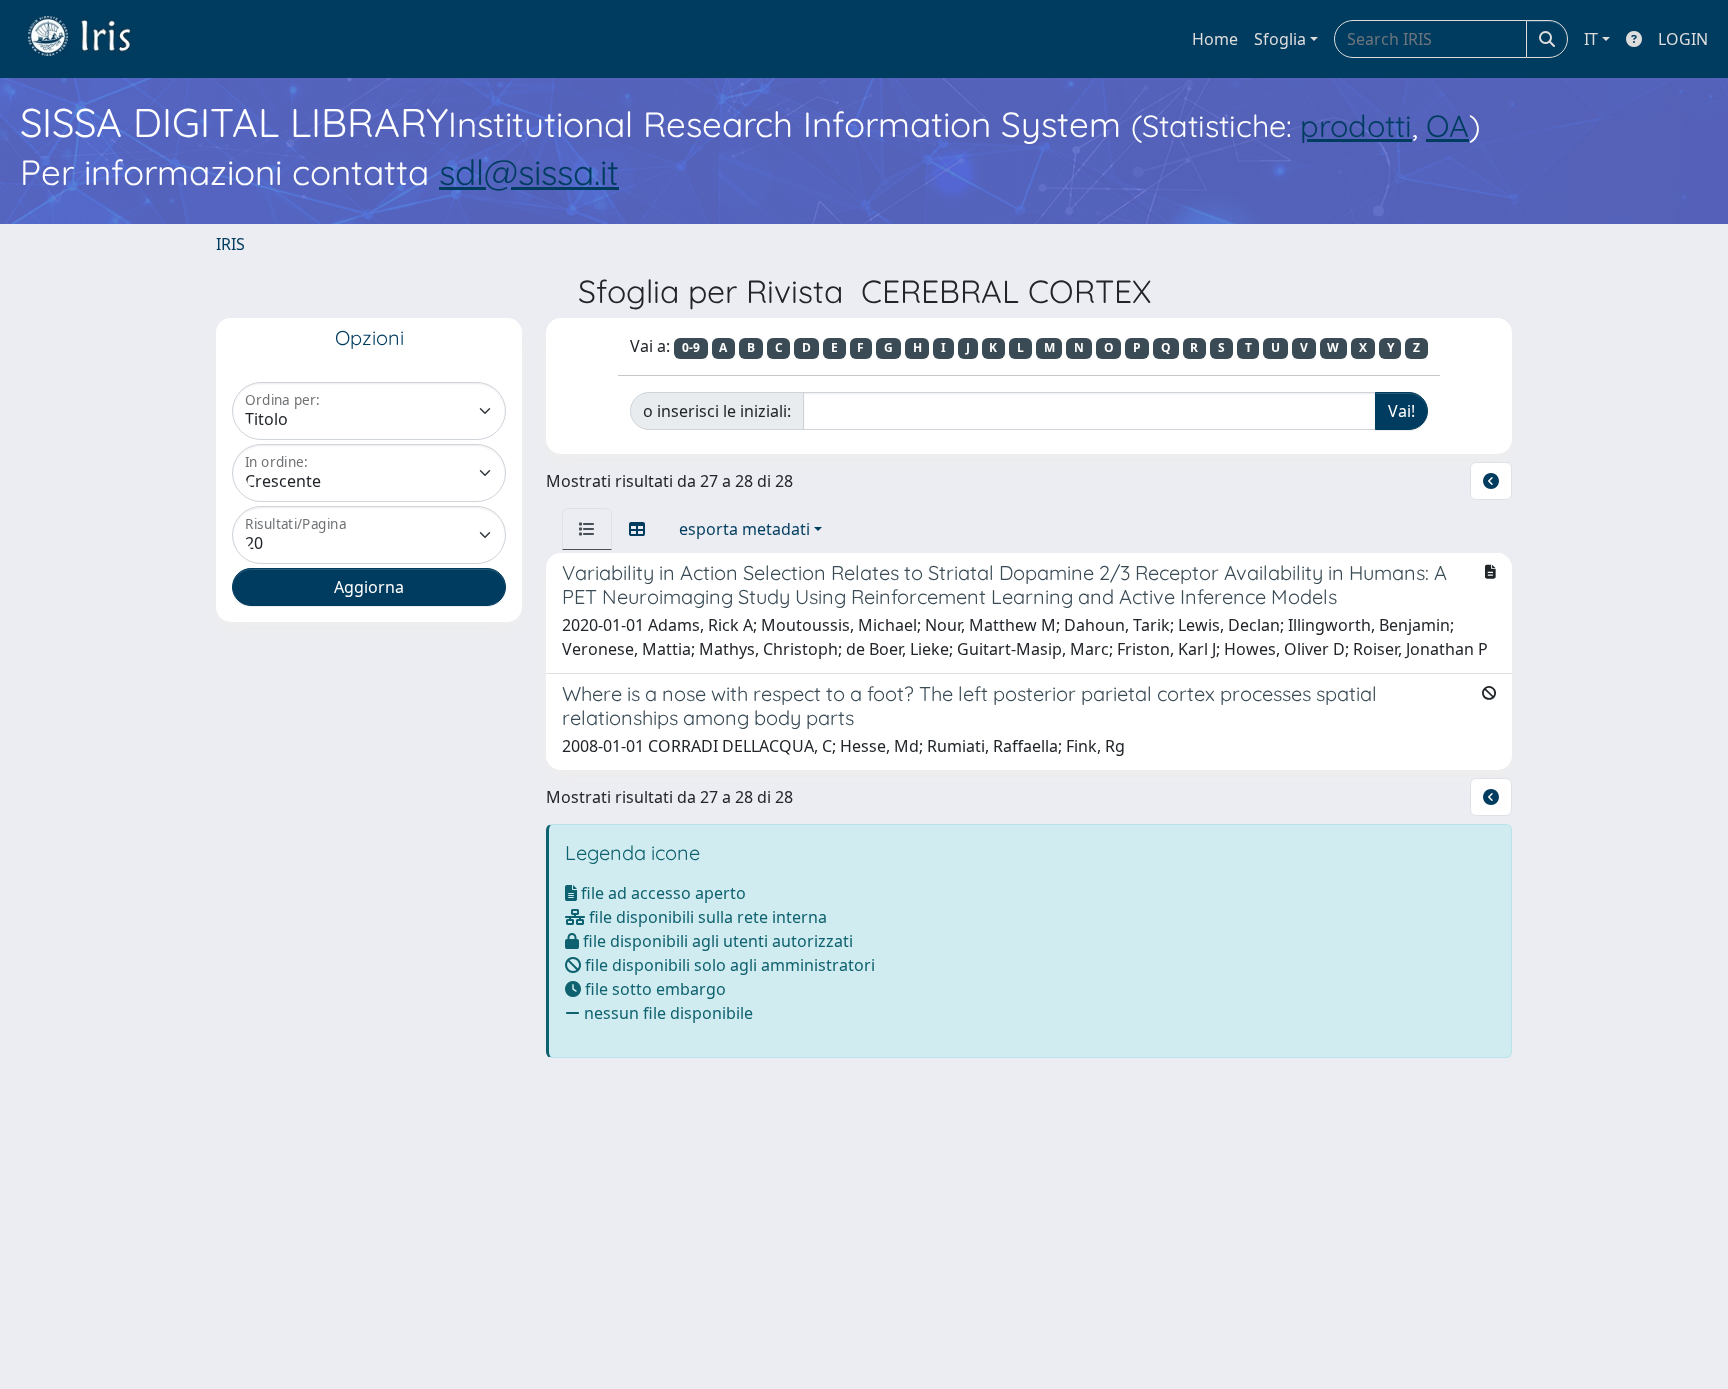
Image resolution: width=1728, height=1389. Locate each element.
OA (1447, 125)
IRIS (230, 244)
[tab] (587, 529)
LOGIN (1683, 39)
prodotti (1356, 125)
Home (1215, 39)
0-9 (691, 347)
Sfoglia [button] (1280, 39)
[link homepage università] (94, 39)
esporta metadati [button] (744, 529)
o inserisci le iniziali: (717, 411)
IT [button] (1591, 39)
